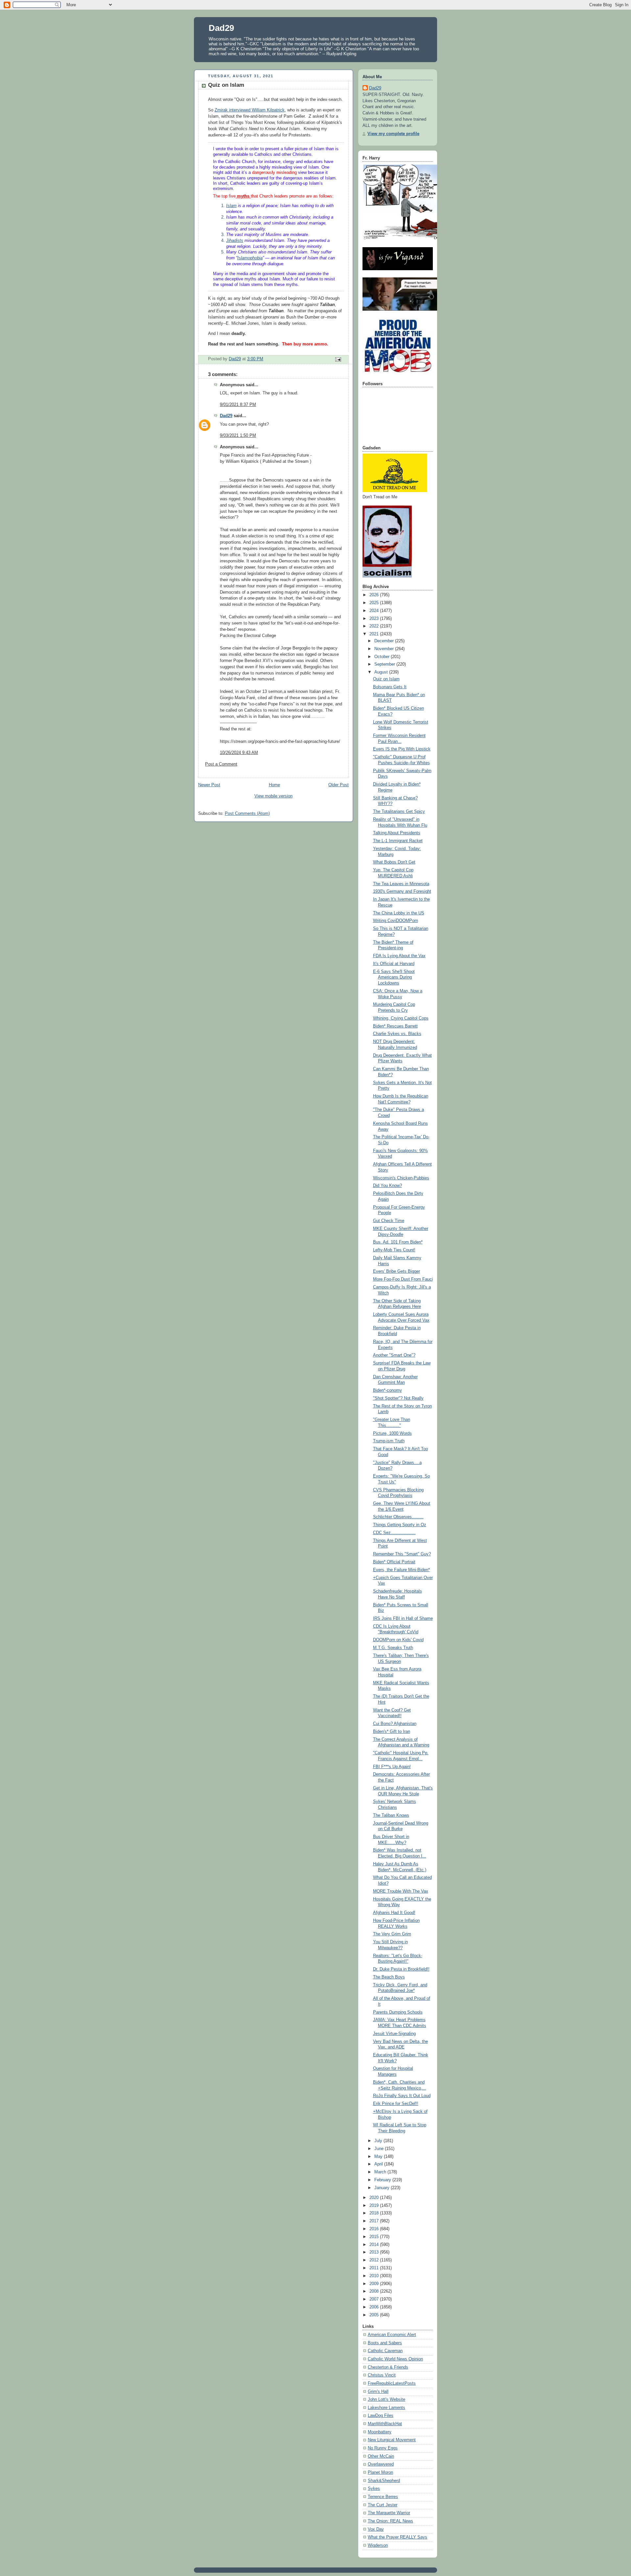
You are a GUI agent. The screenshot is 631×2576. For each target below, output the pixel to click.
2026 (375, 595)
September (385, 664)
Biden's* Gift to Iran (392, 1732)
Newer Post (209, 785)
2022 (375, 626)
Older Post (339, 785)
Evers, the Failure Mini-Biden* (401, 1570)
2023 (375, 619)
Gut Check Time (389, 1221)
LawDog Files (381, 2416)
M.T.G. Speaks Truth (393, 1648)
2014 (375, 2245)
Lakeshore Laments (386, 2408)
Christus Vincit (382, 2375)
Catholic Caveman (385, 2351)
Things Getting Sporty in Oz (400, 1525)
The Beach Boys (389, 1977)
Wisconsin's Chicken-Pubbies (401, 1178)
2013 (375, 2252)
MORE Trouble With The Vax (401, 1891)
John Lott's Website (386, 2399)
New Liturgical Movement (392, 2440)
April (379, 2164)
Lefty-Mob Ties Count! (394, 1250)
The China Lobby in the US (399, 913)
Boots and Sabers (385, 2343)
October (383, 657)
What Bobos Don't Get (394, 862)
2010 (375, 2276)
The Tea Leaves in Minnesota (401, 884)
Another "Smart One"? (394, 1355)
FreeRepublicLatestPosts (392, 2383)
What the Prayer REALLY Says (397, 2537)
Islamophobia (250, 258)
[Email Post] (338, 359)
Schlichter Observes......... (398, 1517)
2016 (375, 2229)
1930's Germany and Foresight (402, 891)
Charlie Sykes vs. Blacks (397, 1034)
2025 (375, 603)
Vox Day (376, 2529)
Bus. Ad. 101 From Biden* (398, 1242)
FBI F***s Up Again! (392, 1767)
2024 (375, 611)
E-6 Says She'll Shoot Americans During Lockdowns (394, 977)
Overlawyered (381, 2464)
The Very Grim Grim (392, 1934)
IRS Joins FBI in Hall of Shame (403, 1619)
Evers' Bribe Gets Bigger (397, 1271)
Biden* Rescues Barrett (395, 1026)
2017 (375, 2221)
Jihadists (235, 241)
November (385, 649)
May (379, 2157)
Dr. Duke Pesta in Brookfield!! (401, 1969)
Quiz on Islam (386, 679)
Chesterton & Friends (388, 2367)
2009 (375, 2284)
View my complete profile (393, 134)
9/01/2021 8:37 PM (238, 405)
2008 (375, 2291)
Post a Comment (221, 764)
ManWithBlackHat (385, 2424)
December (385, 641)
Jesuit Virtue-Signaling (394, 2034)
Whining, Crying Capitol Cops (401, 1018)
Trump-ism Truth (389, 1441)
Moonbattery (380, 2432)
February (383, 2180)
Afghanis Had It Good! (394, 1913)
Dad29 (221, 28)
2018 (375, 2213)
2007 (375, 2299)
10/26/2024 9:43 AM (239, 753)
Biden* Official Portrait (394, 1562)
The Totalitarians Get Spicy (399, 812)
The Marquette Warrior (389, 2513)
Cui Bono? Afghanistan (395, 1724)
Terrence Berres (383, 2497)
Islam (231, 206)
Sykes (374, 2489)
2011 (375, 2268)
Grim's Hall (378, 2392)
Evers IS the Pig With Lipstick (402, 749)
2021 (375, 634)
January (383, 2188)
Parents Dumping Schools (398, 2012)
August (382, 672)
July (379, 2141)
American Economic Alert (392, 2335)
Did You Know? (387, 1186)
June (380, 2149)
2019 (375, 2206)
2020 (375, 2198)
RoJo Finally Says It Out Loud (402, 2096)
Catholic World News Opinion (395, 2359)
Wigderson (378, 2545)
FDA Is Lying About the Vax (399, 956)
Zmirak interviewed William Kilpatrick (250, 110)
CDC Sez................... (394, 1533)
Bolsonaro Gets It (390, 687)
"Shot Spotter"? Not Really (398, 1398)
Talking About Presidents (397, 833)
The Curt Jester (383, 2505)
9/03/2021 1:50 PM (238, 436)
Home (274, 785)
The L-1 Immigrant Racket (398, 841)
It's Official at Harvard (394, 964)
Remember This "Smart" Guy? (402, 1554)
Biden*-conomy (387, 1390)
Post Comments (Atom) (247, 814)
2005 (375, 2315)
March (381, 2172)
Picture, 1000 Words (392, 1433)
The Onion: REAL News (390, 2521)
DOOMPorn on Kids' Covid (398, 1640)
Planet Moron (380, 2472)
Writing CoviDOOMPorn (396, 921)
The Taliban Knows (391, 1815)
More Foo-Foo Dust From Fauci (403, 1279)
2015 (375, 2237)
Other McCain (381, 2456)
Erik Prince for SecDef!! (396, 2104)
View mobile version (273, 796)
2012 (375, 2260)
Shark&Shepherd (384, 2481)
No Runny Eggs (383, 2448)
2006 (375, 2307)
